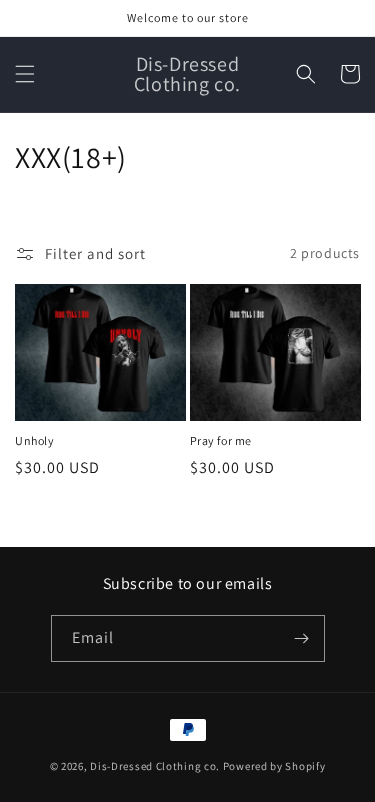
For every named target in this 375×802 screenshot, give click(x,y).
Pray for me (221, 440)
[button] (25, 74)
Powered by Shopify (274, 766)
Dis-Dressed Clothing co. (155, 766)
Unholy (35, 440)
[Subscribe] (302, 638)
